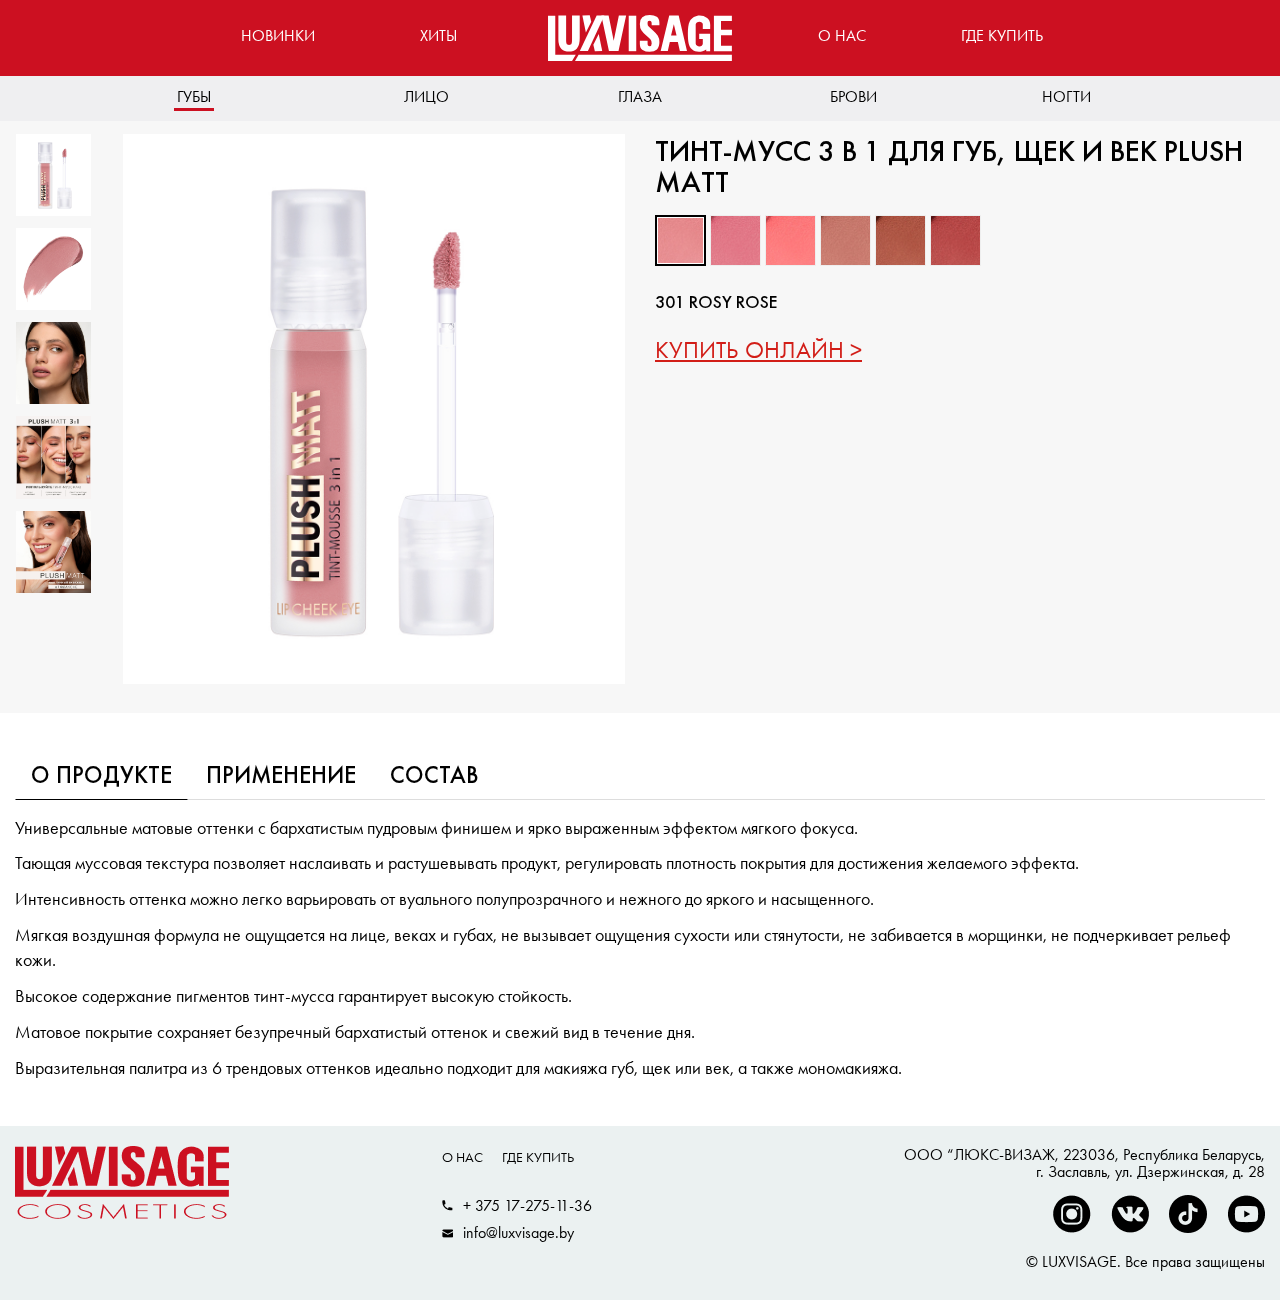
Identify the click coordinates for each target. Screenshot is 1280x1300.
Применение (281, 777)
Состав (434, 777)
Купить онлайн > (758, 349)
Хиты (438, 35)
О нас (842, 35)
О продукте (101, 777)
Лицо (426, 96)
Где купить (1002, 35)
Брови (853, 96)
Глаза (640, 96)
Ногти (1066, 96)
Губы (194, 96)
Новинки (278, 35)
